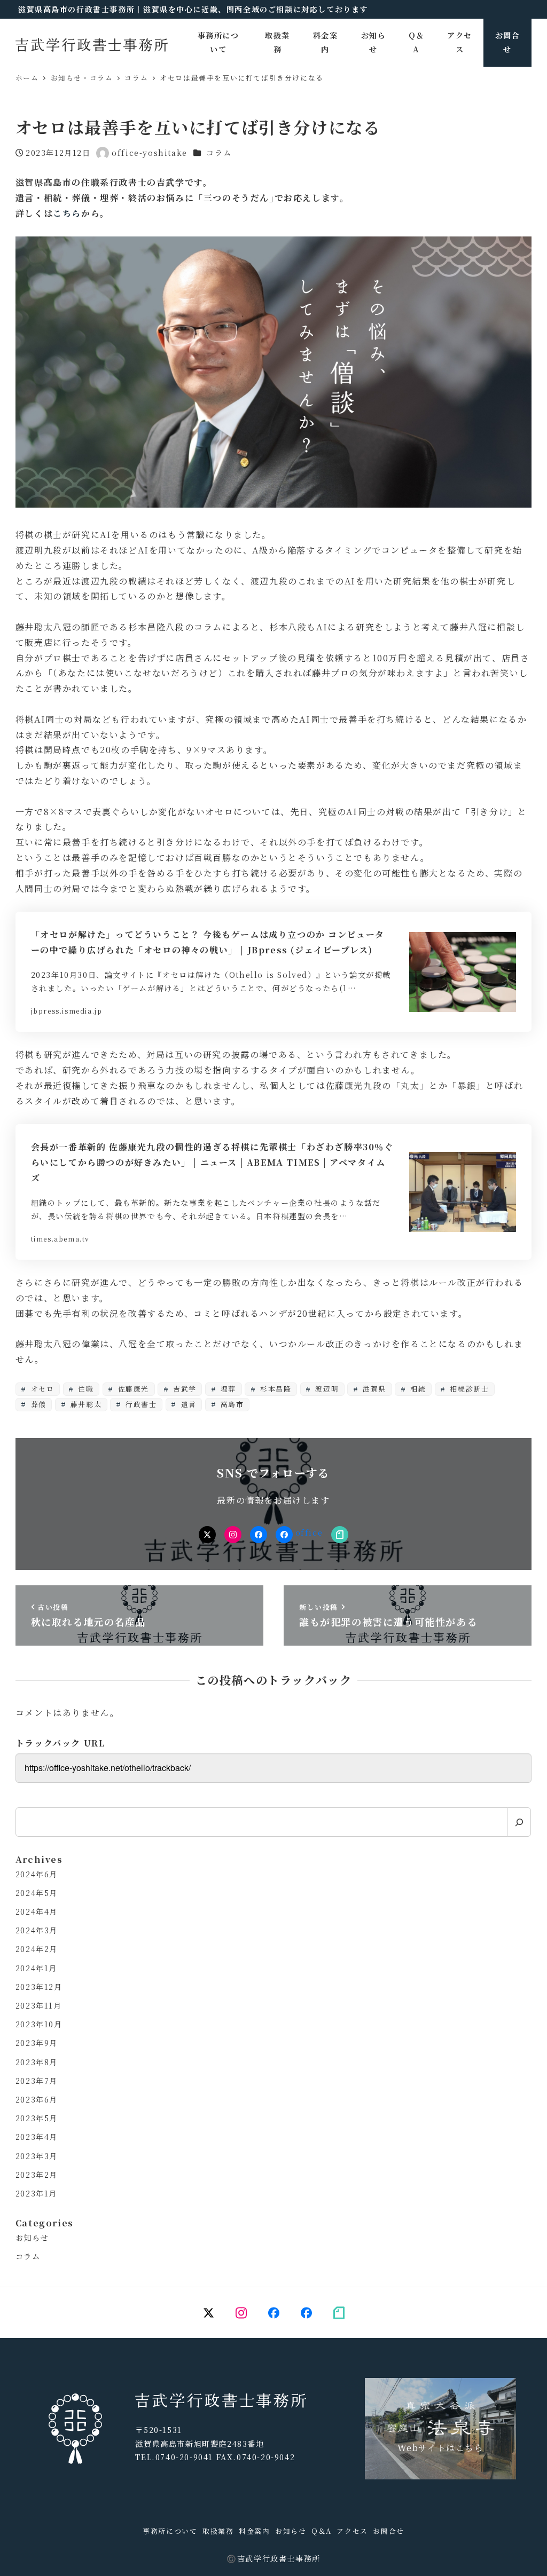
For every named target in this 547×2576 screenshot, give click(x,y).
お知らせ (32, 2238)
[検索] (519, 1822)
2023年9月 (37, 2043)
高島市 (231, 1404)
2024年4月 (37, 1911)
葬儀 (37, 1404)
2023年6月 (37, 2099)
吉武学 (183, 1389)
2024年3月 (37, 1930)
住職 (85, 1389)
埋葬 (227, 1389)
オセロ (41, 1389)
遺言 (187, 1404)
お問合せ (388, 2531)
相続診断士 (468, 1389)
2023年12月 (39, 1987)
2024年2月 (37, 1949)
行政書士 (140, 1404)
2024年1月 (36, 1968)
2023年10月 (39, 2024)
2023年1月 (36, 2193)
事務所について (170, 2531)
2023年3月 (37, 2156)
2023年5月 (37, 2118)
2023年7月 (37, 2081)
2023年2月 (37, 2175)
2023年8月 (37, 2062)
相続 (417, 1389)
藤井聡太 (85, 1404)
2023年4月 (37, 2137)
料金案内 (254, 2531)
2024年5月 (37, 1893)
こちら (67, 213)
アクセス (352, 2531)
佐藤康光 (132, 1389)
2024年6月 (37, 1874)
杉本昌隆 (274, 1389)
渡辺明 (326, 1389)
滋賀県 (373, 1389)
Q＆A (322, 2531)
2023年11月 (39, 2005)
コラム (219, 153)
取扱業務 (218, 2531)
